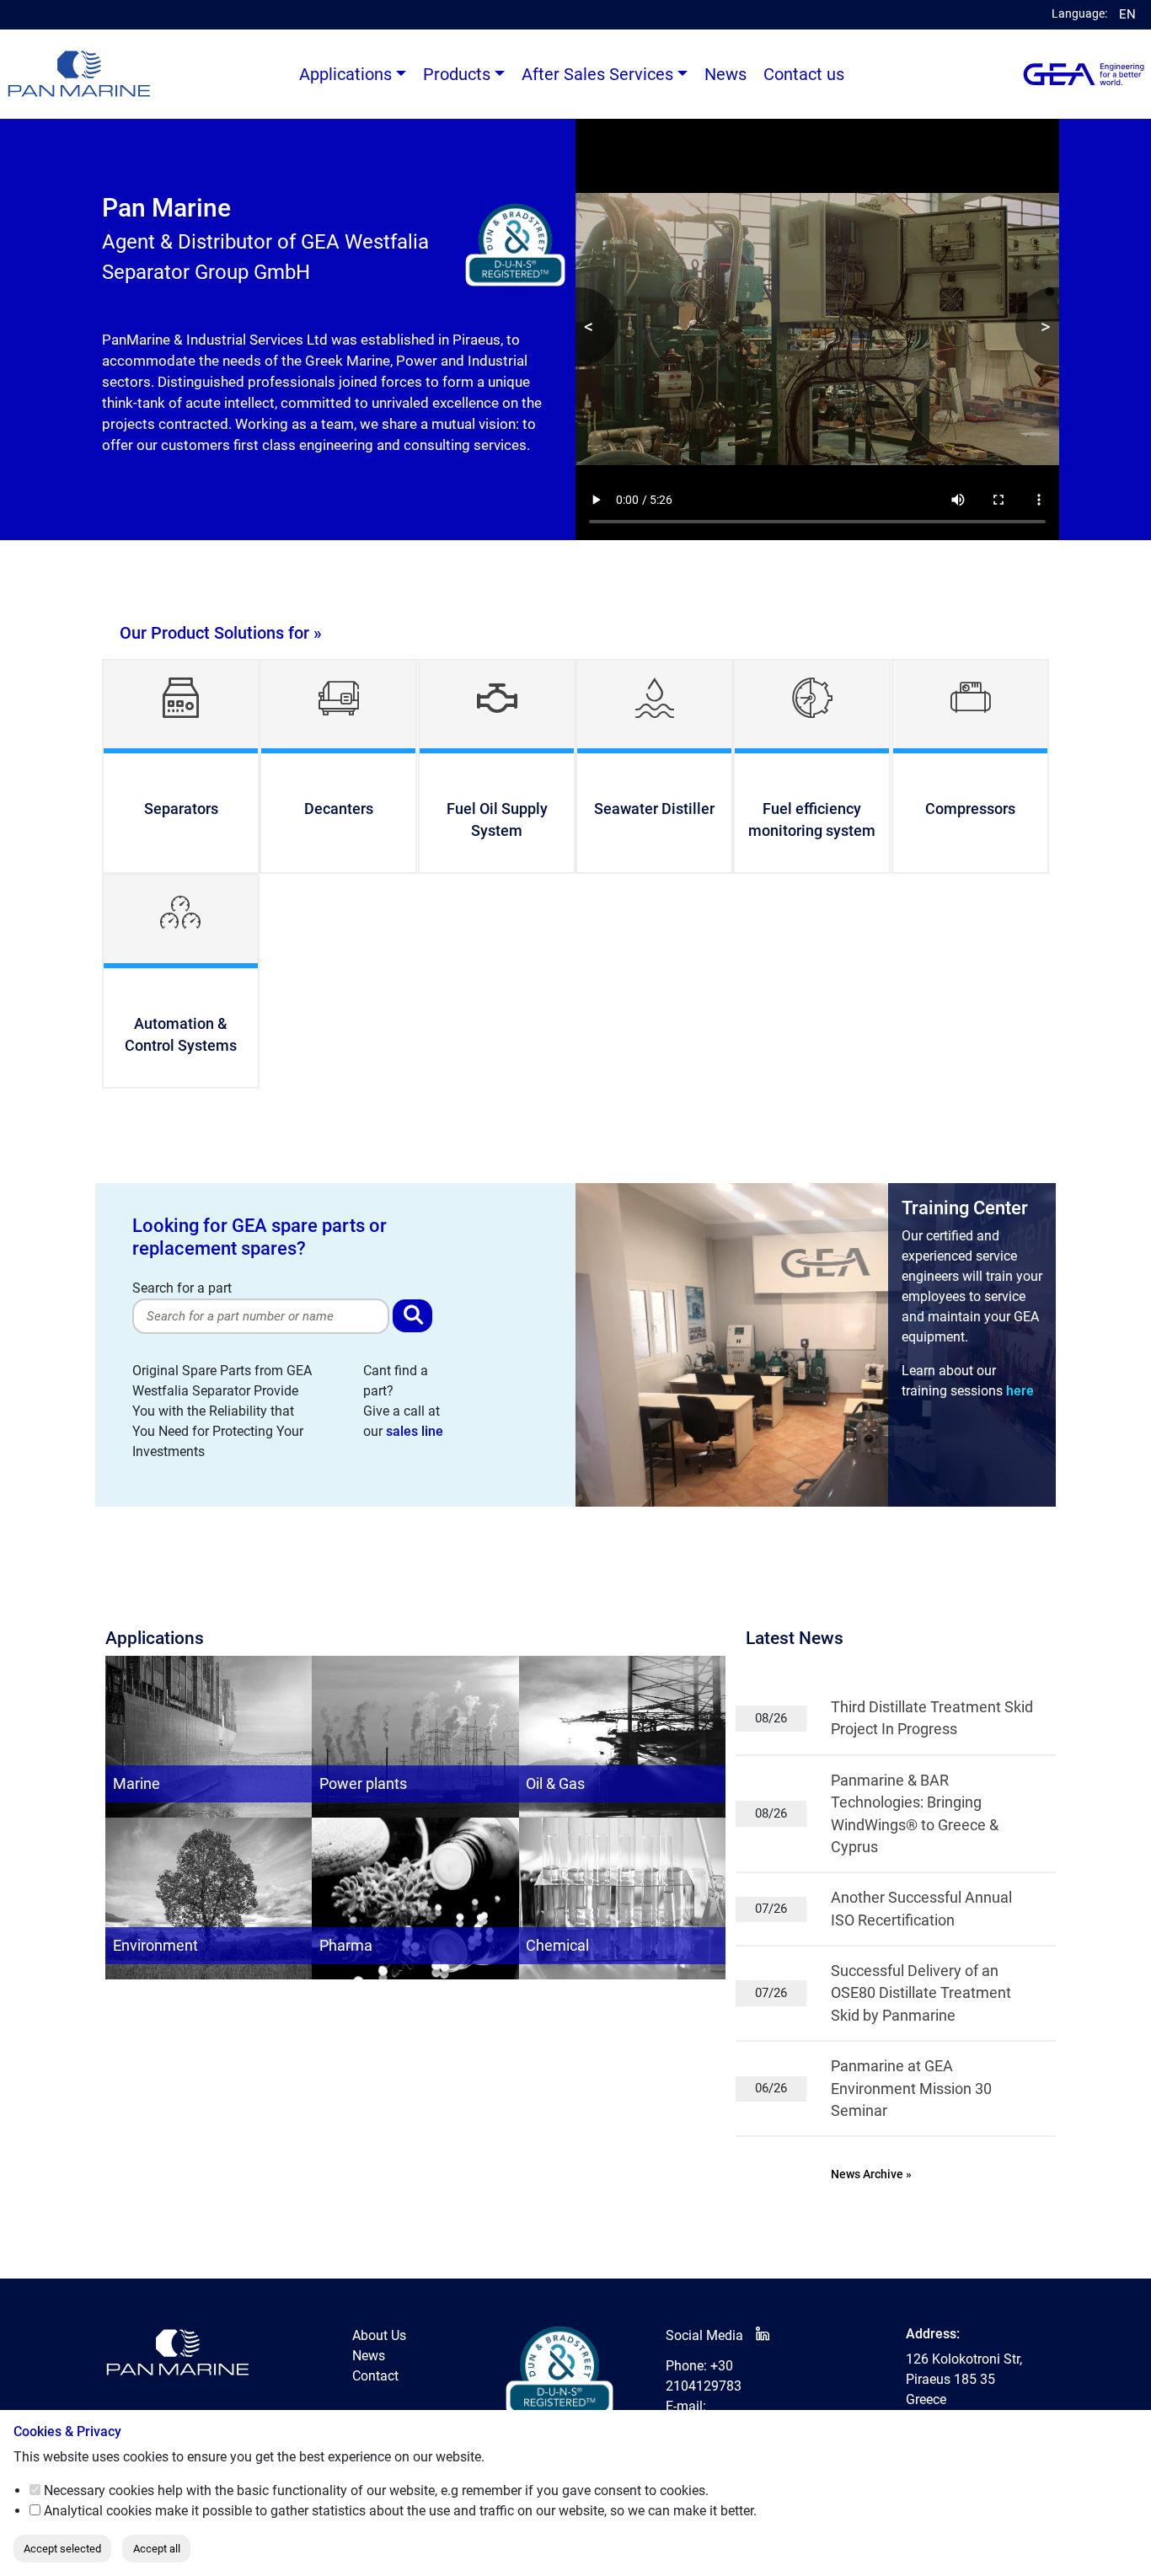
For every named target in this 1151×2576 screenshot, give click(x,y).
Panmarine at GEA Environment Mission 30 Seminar (911, 2089)
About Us (379, 2335)
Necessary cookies (99, 2490)
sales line (415, 1431)
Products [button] (457, 74)
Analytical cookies (98, 2511)
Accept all (157, 2549)
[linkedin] (763, 2335)
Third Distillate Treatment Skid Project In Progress (932, 1718)
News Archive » (871, 2174)
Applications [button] (345, 74)
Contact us (804, 74)
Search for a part (182, 1288)
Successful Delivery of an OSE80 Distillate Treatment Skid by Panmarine (921, 1993)
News (725, 74)
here (1020, 1391)
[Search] (412, 1316)
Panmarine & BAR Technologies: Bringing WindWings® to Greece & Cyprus (915, 1814)
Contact (375, 2376)
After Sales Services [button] (597, 74)
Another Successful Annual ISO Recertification (921, 1909)
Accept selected (62, 2549)
